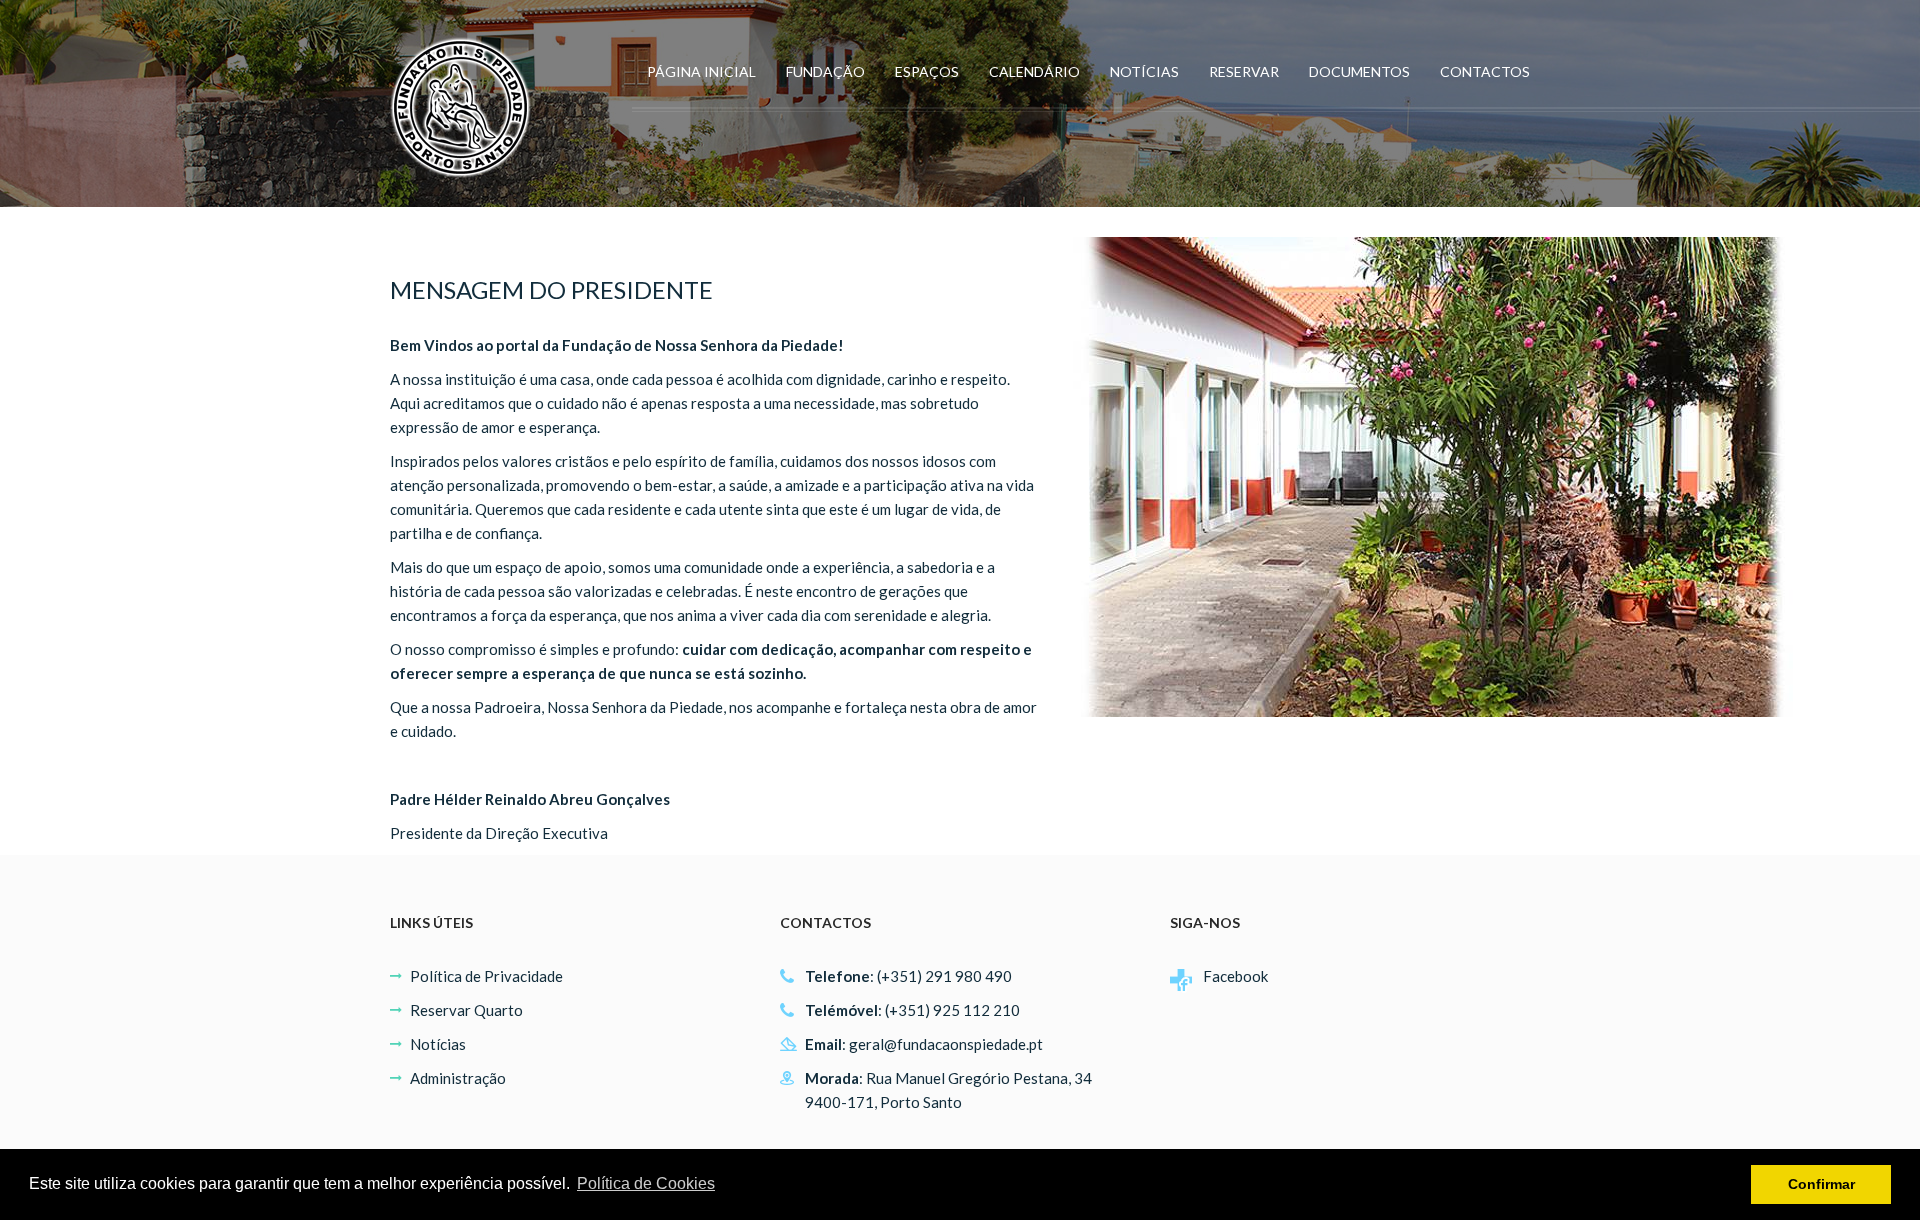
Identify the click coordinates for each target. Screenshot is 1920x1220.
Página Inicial (701, 71)
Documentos (1359, 71)
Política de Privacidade (486, 976)
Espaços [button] (927, 71)
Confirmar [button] (1821, 1184)
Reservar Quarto (466, 1010)
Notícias (1144, 71)
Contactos (1485, 71)
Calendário (1034, 71)
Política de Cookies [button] (646, 1183)
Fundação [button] (825, 71)
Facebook (1235, 976)
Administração (458, 1078)
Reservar (1244, 71)
